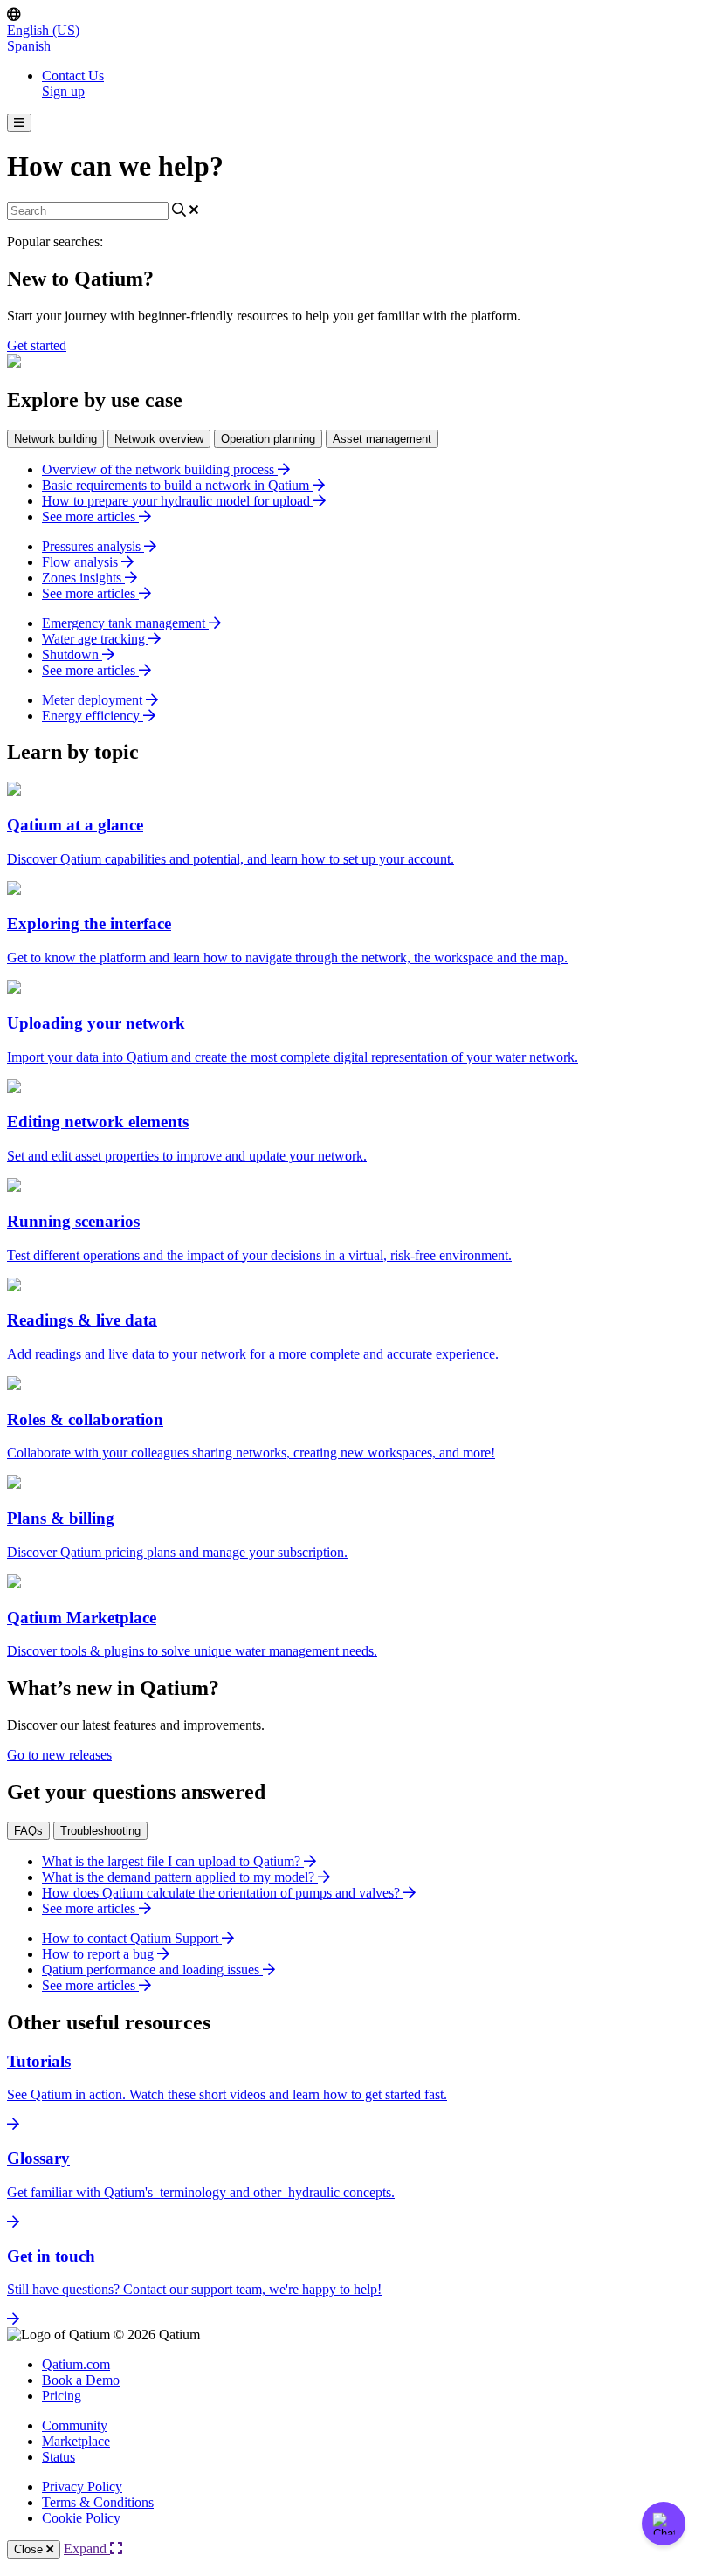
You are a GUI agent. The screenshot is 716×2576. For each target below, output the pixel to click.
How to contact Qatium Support (132, 1938)
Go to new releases (59, 1755)
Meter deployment (94, 700)
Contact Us (73, 76)
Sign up (63, 91)
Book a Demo (81, 2380)
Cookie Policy (81, 2518)
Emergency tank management (125, 623)
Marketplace (76, 2441)
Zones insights (83, 578)
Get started (37, 345)
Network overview (159, 439)
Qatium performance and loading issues (152, 1970)
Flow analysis (82, 562)
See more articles (90, 517)
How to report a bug (100, 1954)
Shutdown (72, 654)
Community (75, 2425)
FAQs (28, 1831)
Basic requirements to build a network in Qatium (177, 485)
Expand (87, 2548)
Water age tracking (95, 639)
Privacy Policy (82, 2486)
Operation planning (268, 439)
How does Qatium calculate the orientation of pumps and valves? (223, 1893)
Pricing (62, 2396)
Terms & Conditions (98, 2502)
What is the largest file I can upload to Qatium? (173, 1861)
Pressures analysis (93, 546)
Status (59, 2457)
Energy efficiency (93, 716)
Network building (55, 439)
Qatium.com (76, 2364)
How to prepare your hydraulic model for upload (178, 501)
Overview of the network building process (160, 469)
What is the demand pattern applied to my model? (180, 1877)
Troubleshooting (100, 1831)
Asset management (382, 439)
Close (30, 2549)
